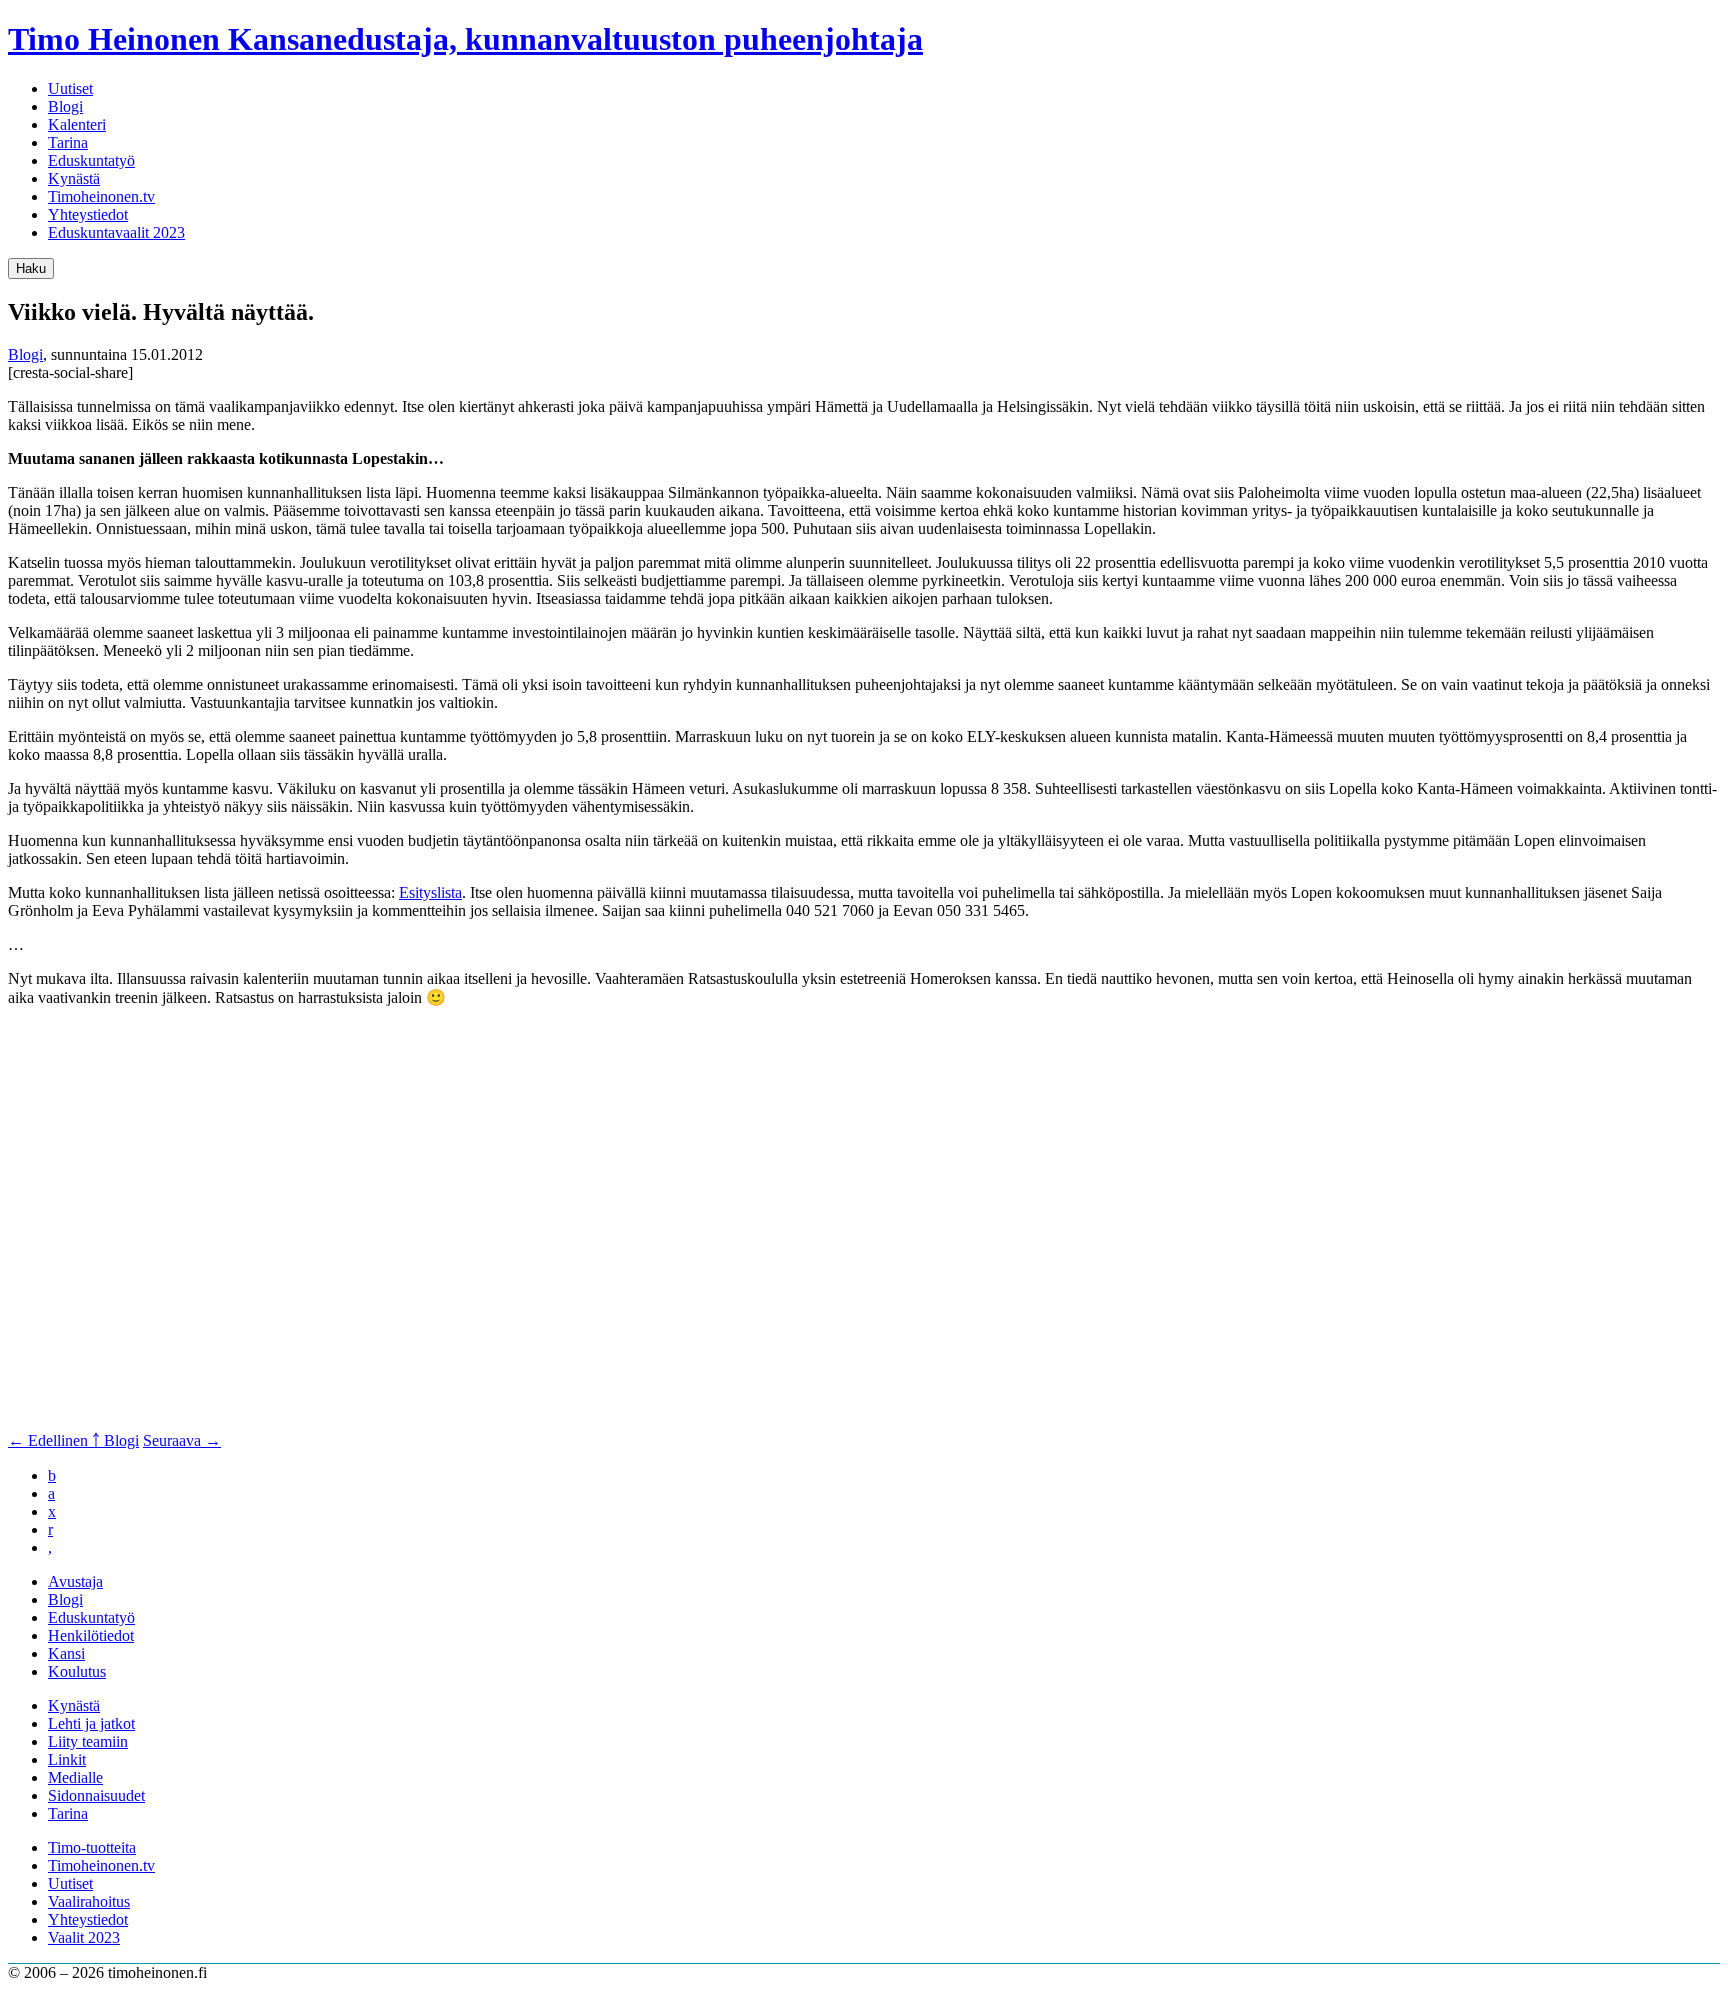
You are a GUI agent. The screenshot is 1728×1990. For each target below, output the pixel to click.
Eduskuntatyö (91, 160)
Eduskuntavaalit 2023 (116, 232)
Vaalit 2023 (84, 1937)
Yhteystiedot (88, 214)
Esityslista (430, 892)
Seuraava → (182, 1440)
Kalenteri (77, 124)
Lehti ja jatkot (91, 1723)
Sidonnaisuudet (96, 1795)
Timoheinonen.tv (101, 196)
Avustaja (75, 1581)
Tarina (68, 142)
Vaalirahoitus (89, 1901)
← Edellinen (50, 1440)
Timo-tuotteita (92, 1847)
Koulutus (77, 1671)
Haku (31, 268)
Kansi (66, 1653)
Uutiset (70, 88)
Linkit (67, 1759)
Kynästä (74, 178)
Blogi (65, 106)
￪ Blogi (115, 1440)
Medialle (75, 1777)
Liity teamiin (88, 1741)
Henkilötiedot (91, 1635)
